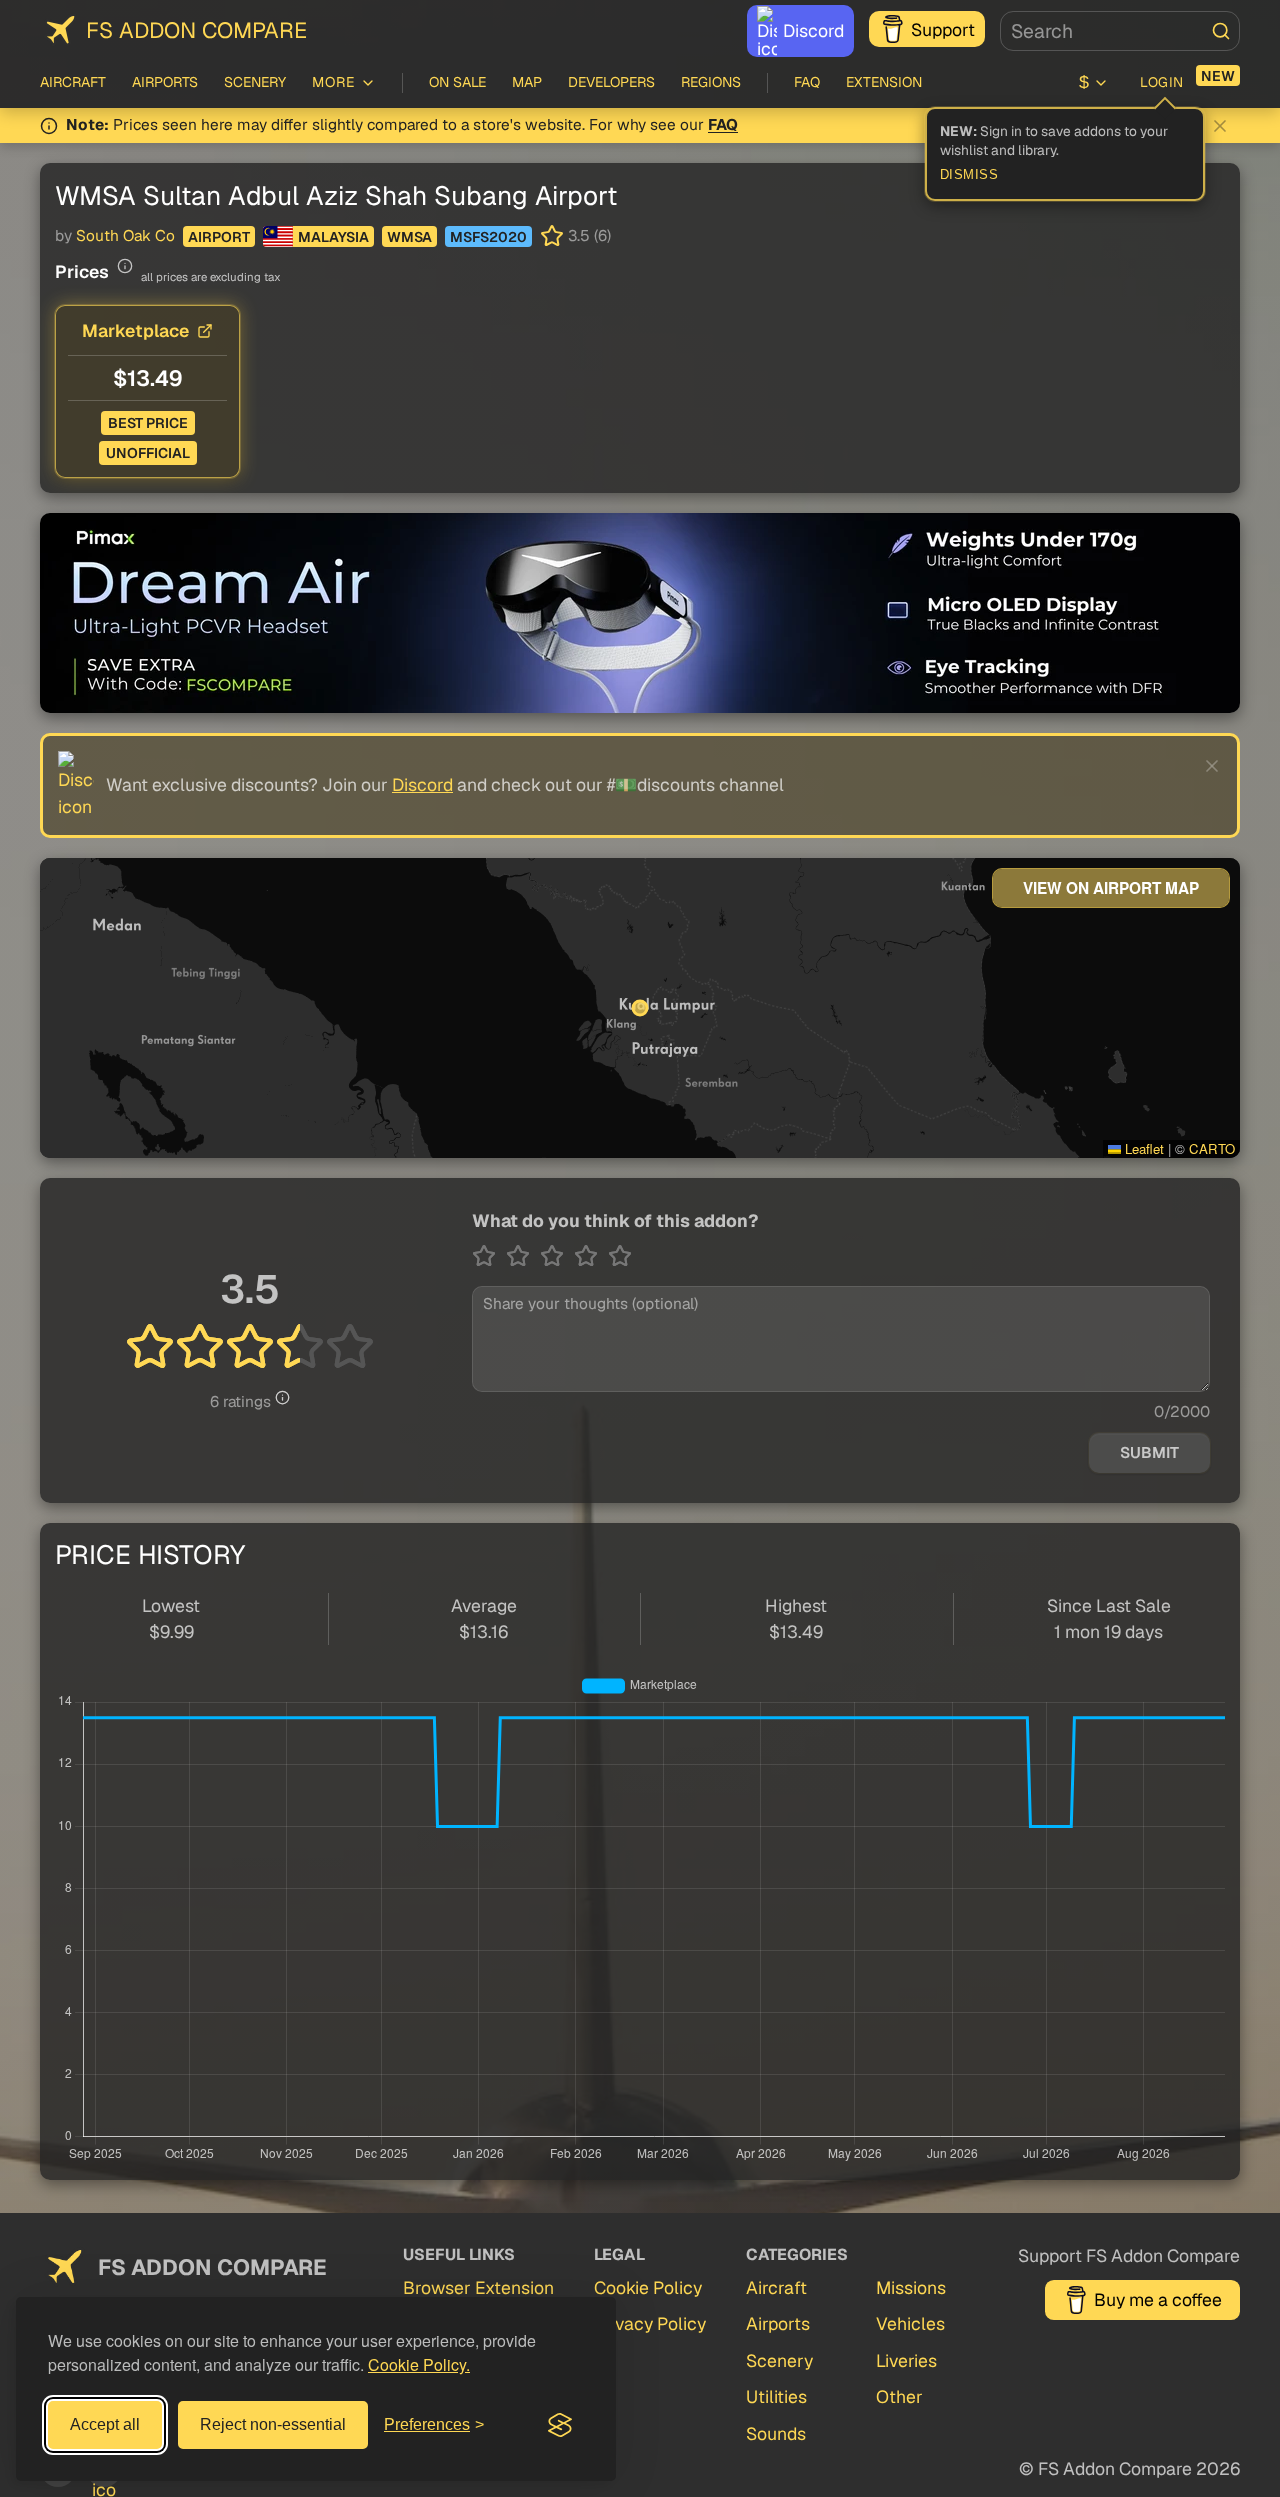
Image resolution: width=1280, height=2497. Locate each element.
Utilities (776, 2396)
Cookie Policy (648, 2287)
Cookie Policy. (419, 2364)
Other (899, 2396)
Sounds (776, 2433)
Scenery (255, 82)
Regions (711, 82)
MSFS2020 (488, 237)
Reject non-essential (273, 2424)
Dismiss (969, 175)
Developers (611, 82)
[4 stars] (591, 1256)
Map (527, 82)
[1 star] (489, 1256)
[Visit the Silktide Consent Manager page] (560, 2425)
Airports (165, 82)
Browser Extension (478, 2287)
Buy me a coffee (1158, 2299)
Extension (884, 82)
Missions (911, 2287)
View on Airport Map (1111, 888)
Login (1162, 82)
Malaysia (333, 237)
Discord (813, 30)
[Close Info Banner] (1220, 126)
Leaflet (1142, 1148)
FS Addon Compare (196, 30)
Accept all (105, 2424)
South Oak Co (125, 236)
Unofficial (148, 453)
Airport (219, 237)
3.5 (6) (589, 236)
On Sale (457, 82)
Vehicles (910, 2323)
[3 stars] (557, 1256)
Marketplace (135, 330)
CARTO (1212, 1148)
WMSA (409, 237)
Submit (1149, 1453)
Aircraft (73, 82)
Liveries (906, 2360)
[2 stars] (523, 1256)
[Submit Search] (1221, 31)
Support (943, 29)
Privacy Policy (650, 2323)
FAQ (807, 82)
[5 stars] (620, 1256)
